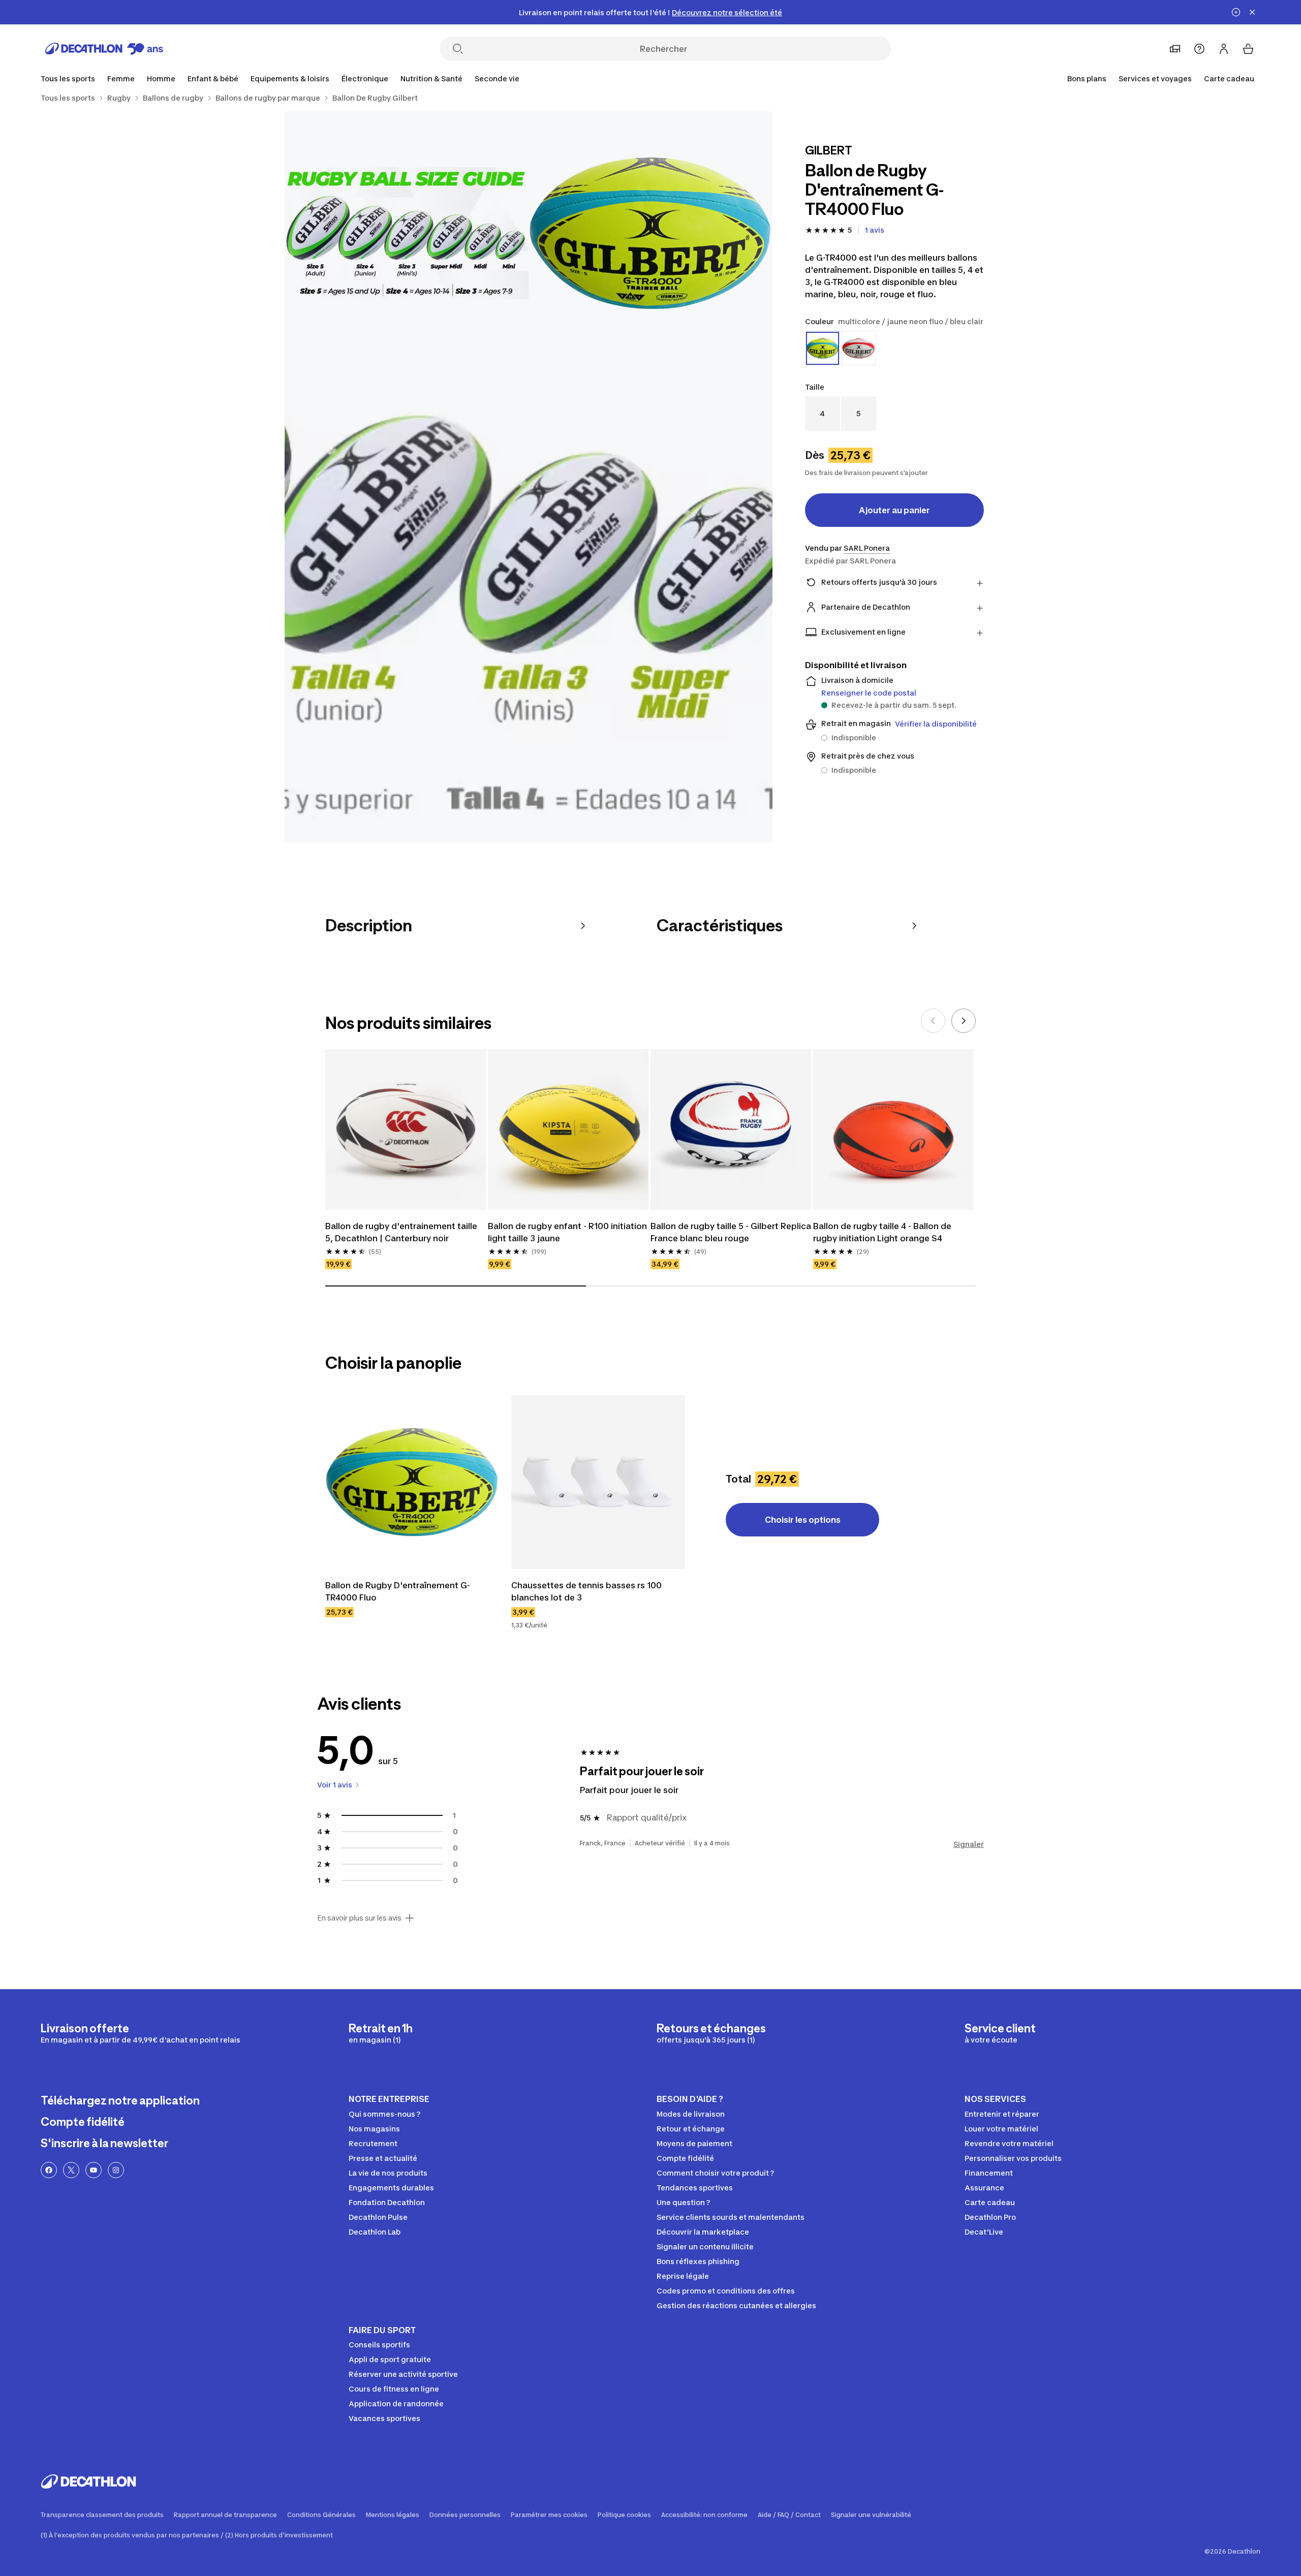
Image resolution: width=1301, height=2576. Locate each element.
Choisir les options (803, 1520)
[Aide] (1199, 49)
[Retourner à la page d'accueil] (104, 49)
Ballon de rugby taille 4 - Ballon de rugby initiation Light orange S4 (882, 1232)
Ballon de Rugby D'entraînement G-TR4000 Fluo (398, 1591)
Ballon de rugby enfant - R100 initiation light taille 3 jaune (567, 1232)
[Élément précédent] (933, 1021)
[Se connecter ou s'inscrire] (1224, 49)
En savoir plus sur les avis (359, 1918)
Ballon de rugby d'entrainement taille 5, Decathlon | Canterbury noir (401, 1232)
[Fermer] (1252, 12)
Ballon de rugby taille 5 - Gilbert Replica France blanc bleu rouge (731, 1232)
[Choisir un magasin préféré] (1175, 49)
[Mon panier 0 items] (1248, 49)
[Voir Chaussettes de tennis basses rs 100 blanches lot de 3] (598, 1482)
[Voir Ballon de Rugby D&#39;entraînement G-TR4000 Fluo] (412, 1482)
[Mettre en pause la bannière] (1236, 12)
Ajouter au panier (894, 510)
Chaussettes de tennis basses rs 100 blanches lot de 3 (586, 1591)
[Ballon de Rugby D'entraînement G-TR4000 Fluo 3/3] (529, 599)
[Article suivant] (964, 1021)
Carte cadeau (1229, 78)
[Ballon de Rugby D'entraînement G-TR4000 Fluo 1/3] (650, 233)
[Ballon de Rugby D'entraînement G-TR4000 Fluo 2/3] (407, 233)
